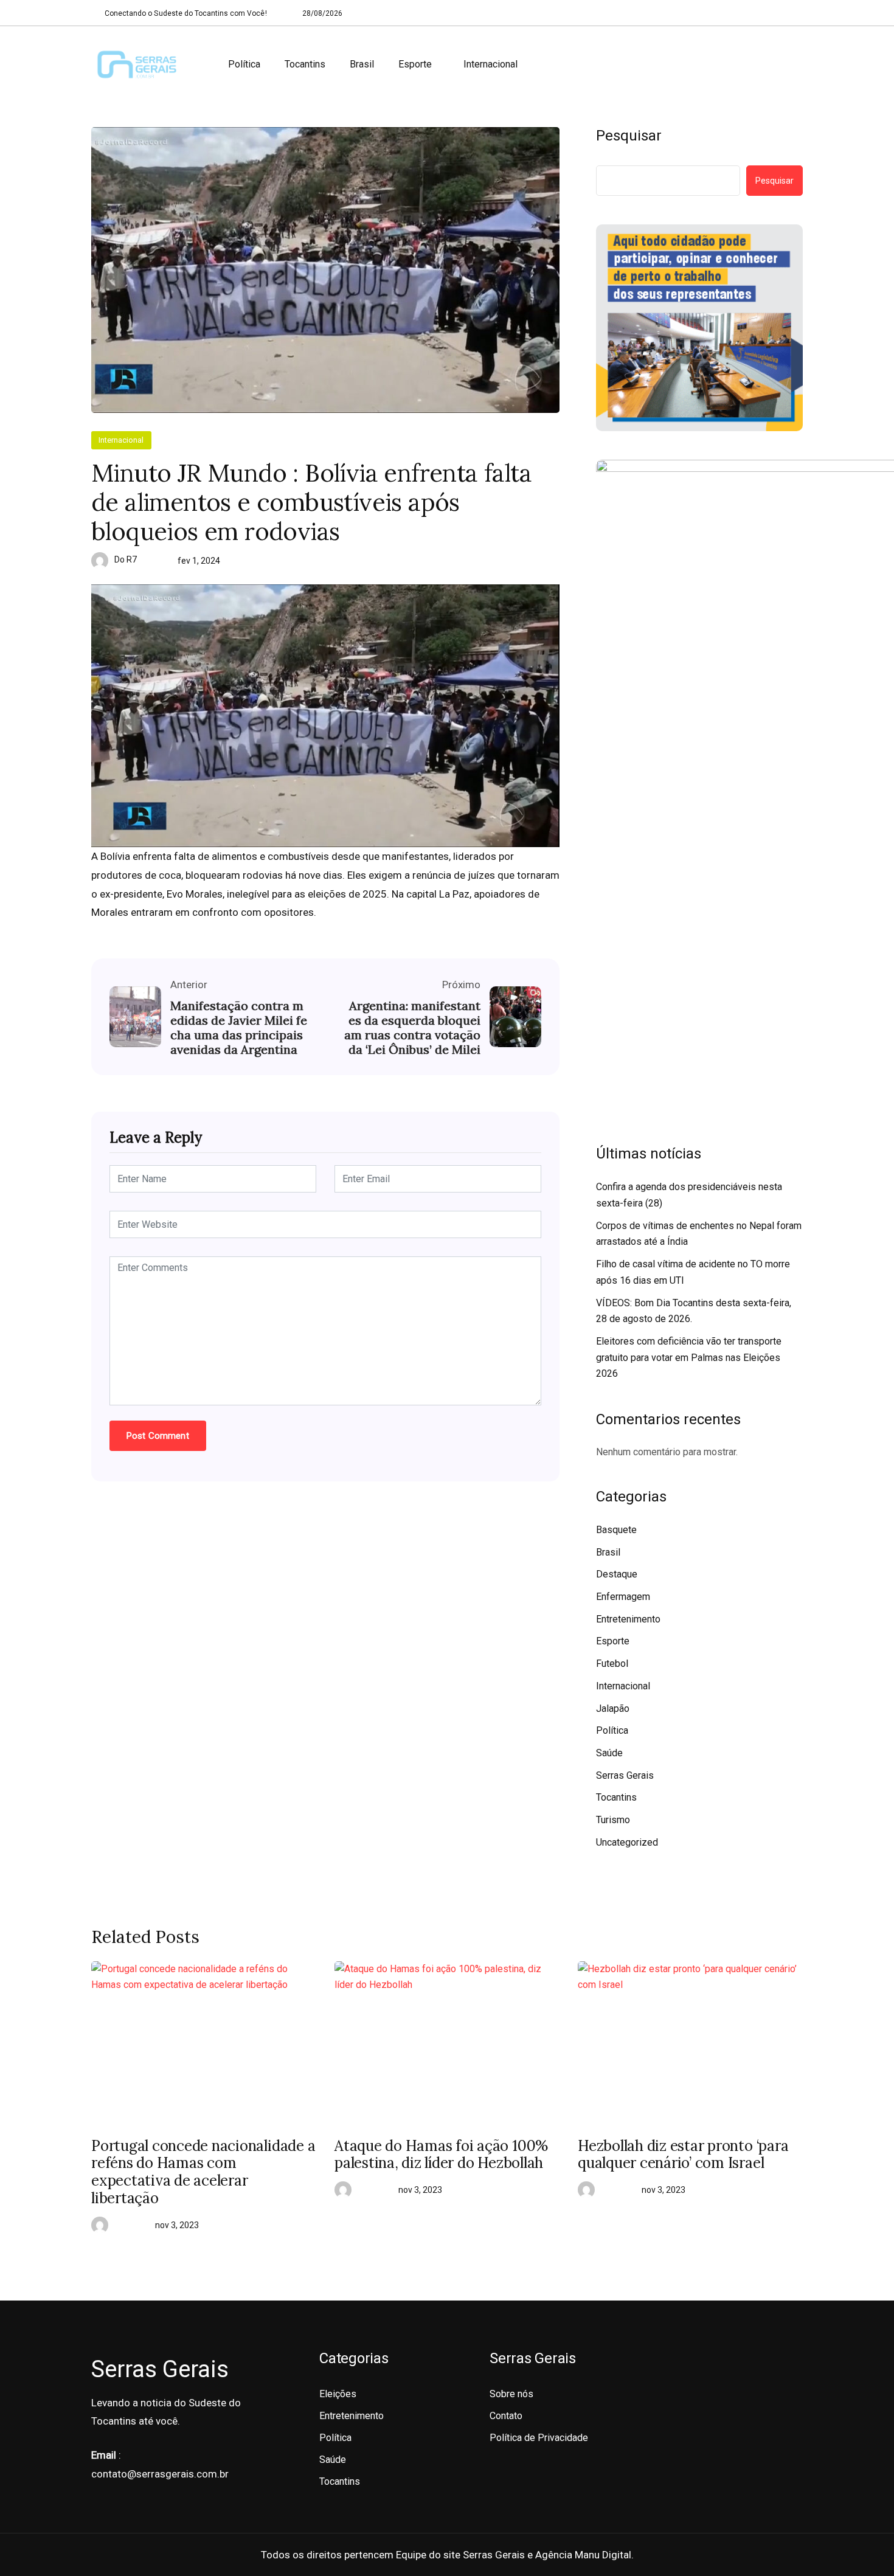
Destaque (617, 1574)
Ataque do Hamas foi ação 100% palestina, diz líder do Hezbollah (441, 2155)
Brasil (362, 64)
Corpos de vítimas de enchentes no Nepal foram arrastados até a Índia (699, 1234)
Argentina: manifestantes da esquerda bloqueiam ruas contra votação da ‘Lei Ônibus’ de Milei (412, 1028)
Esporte (415, 64)
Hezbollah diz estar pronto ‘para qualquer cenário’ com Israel (683, 2155)
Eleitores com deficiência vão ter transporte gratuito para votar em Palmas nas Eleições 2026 (689, 1357)
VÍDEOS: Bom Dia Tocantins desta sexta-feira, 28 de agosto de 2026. (694, 1311)
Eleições (338, 2394)
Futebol (612, 1664)
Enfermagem (623, 1597)
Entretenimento (628, 1619)
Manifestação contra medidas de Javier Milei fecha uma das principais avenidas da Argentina (239, 1028)
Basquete (616, 1530)
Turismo (613, 1820)
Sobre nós (511, 2394)
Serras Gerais (625, 1775)
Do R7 (126, 559)
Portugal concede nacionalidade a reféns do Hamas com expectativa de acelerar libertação (203, 2173)
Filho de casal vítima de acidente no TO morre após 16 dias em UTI (693, 1272)
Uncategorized (627, 1842)
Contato (506, 2416)
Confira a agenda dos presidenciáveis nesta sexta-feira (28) (689, 1195)
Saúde (609, 1753)
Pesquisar (629, 136)
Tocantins (305, 64)
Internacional (490, 64)
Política (244, 64)
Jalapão (613, 1709)
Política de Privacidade (539, 2438)
